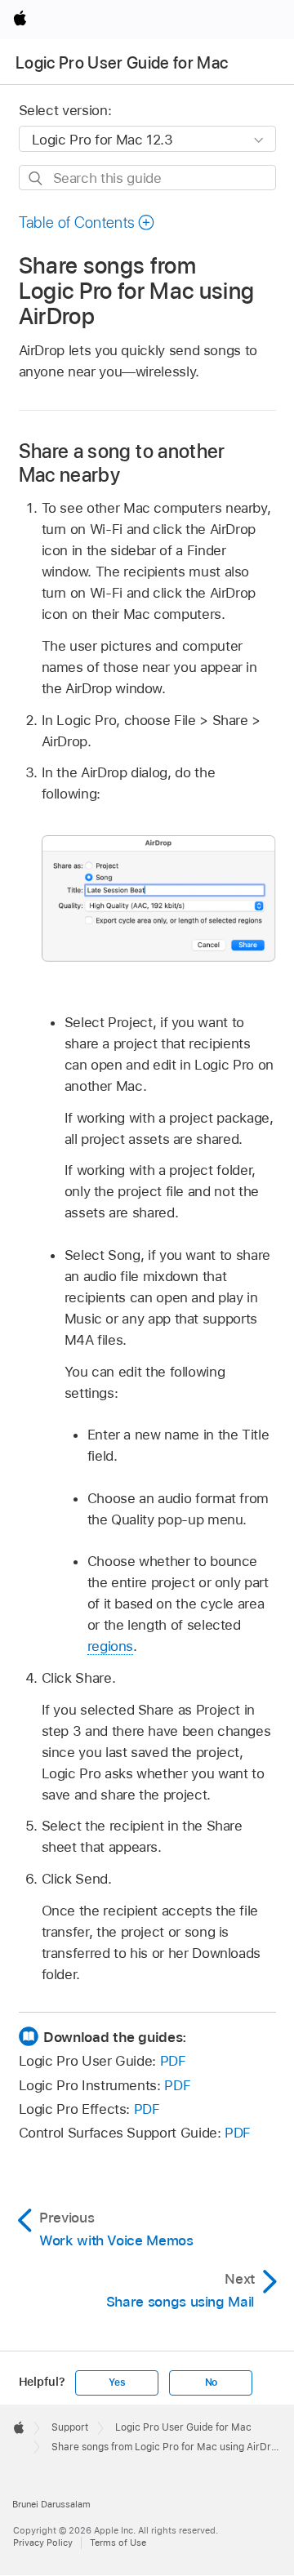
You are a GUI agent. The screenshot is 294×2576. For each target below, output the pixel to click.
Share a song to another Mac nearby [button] (122, 463)
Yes (117, 2382)
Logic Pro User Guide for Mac (122, 63)
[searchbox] (147, 178)
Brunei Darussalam (51, 2504)
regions (111, 1646)
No (212, 2382)
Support (70, 2427)
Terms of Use (118, 2543)
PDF (173, 2061)
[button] (87, 222)
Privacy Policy (43, 2543)
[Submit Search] (36, 178)
